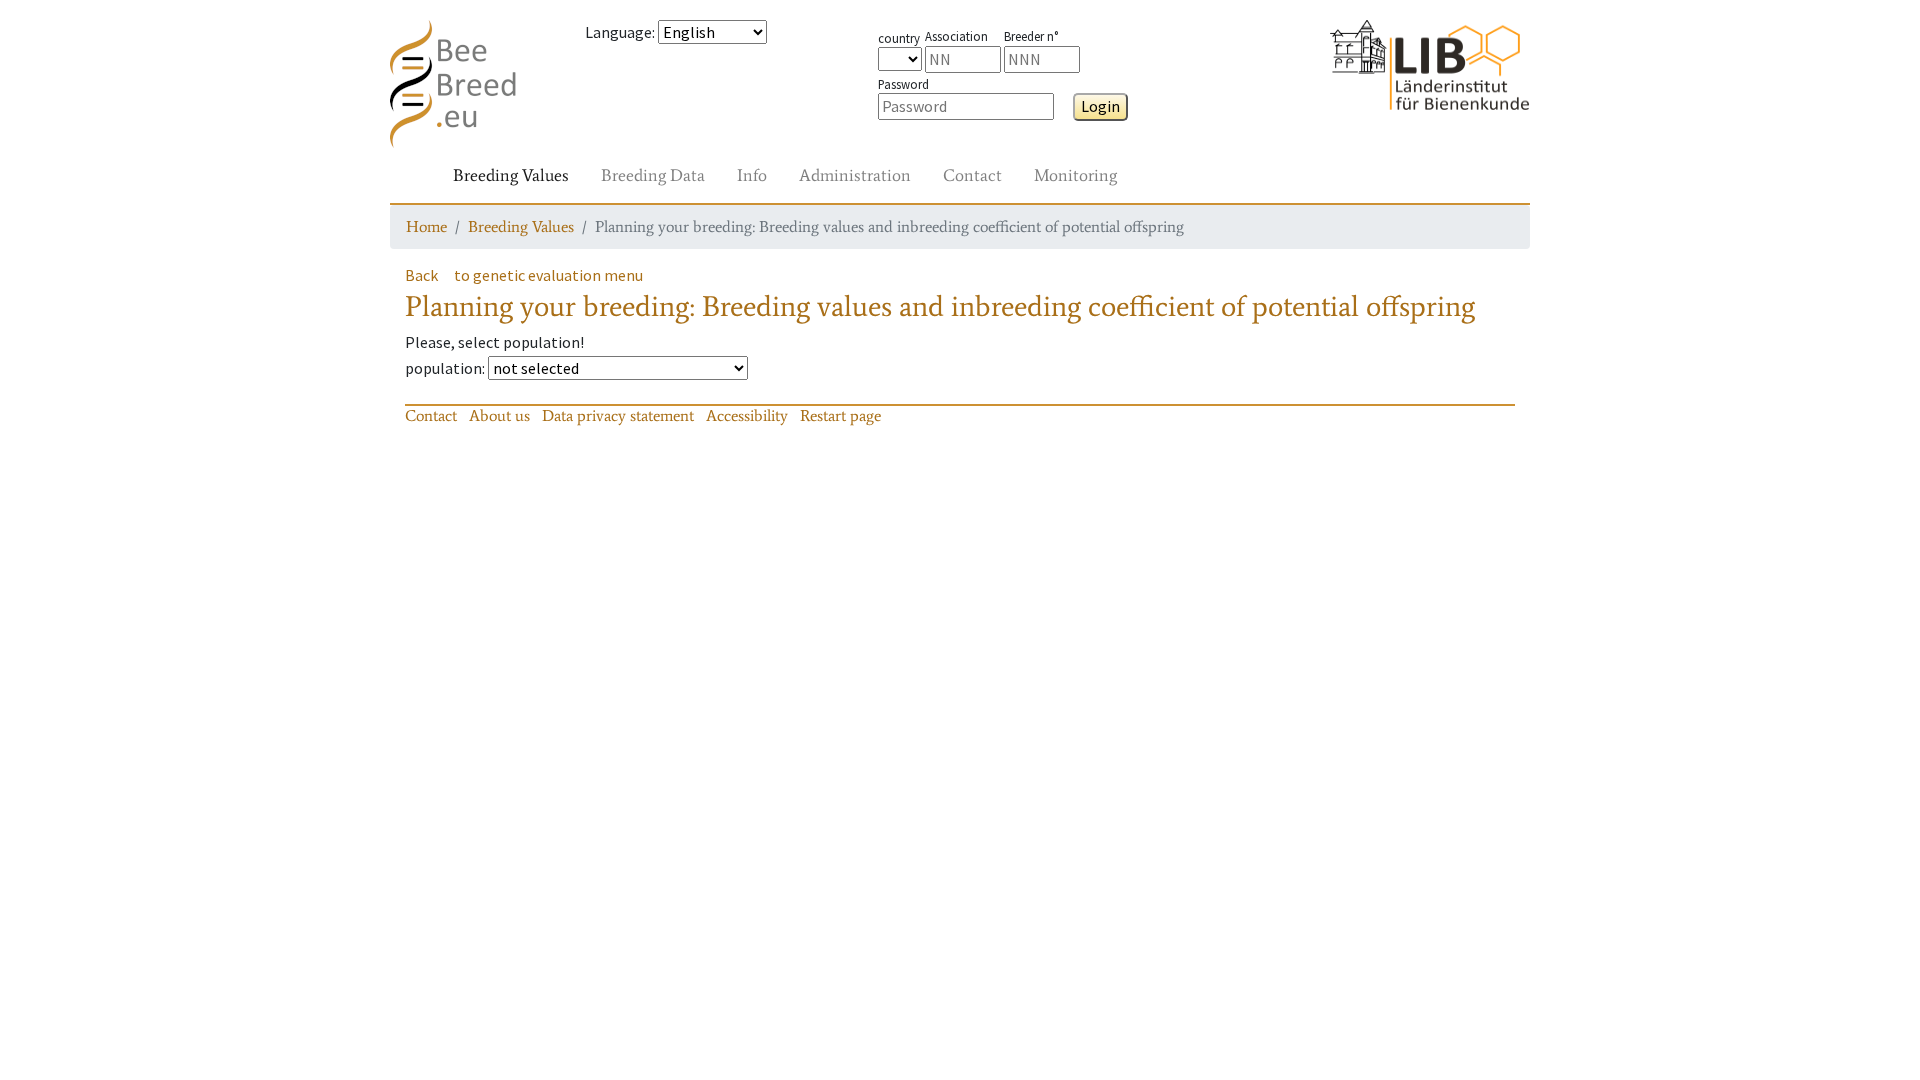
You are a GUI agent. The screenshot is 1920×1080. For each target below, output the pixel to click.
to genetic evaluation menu (548, 275)
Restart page (840, 415)
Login (1100, 106)
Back (421, 275)
